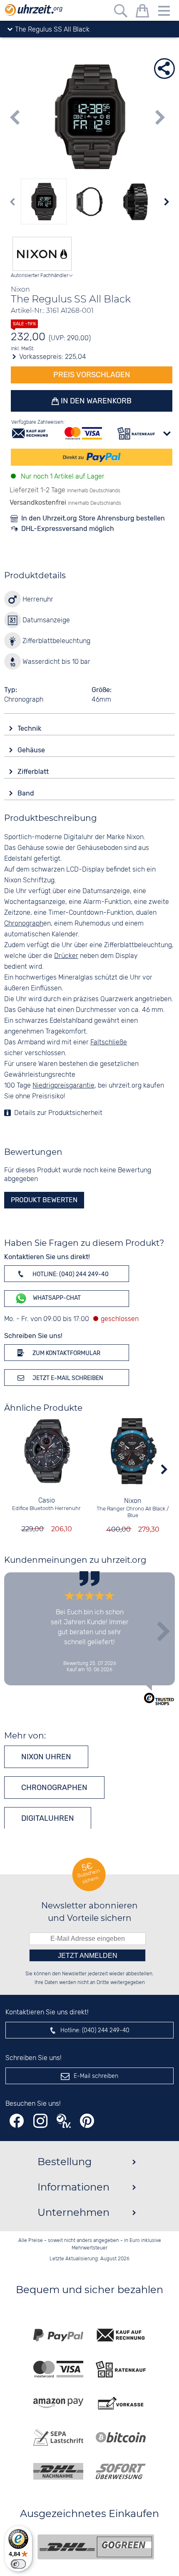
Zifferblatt (34, 772)
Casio (47, 1501)
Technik (30, 728)
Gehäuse (32, 750)
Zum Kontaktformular (66, 1353)
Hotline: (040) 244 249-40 (70, 1274)
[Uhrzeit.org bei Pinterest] (87, 2121)
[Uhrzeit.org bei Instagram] (40, 2121)
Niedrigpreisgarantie (63, 1086)
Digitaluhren (48, 1818)
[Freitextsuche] (121, 12)
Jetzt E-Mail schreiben (67, 1378)
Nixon (133, 1501)
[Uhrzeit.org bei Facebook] (17, 2121)
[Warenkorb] (142, 12)
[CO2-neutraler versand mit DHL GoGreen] (96, 2547)
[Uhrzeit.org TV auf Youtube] (64, 2121)
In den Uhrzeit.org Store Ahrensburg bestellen (93, 518)
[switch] (18, 2564)
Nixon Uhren (46, 1757)
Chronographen (54, 1788)
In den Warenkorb (95, 401)
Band (27, 793)
